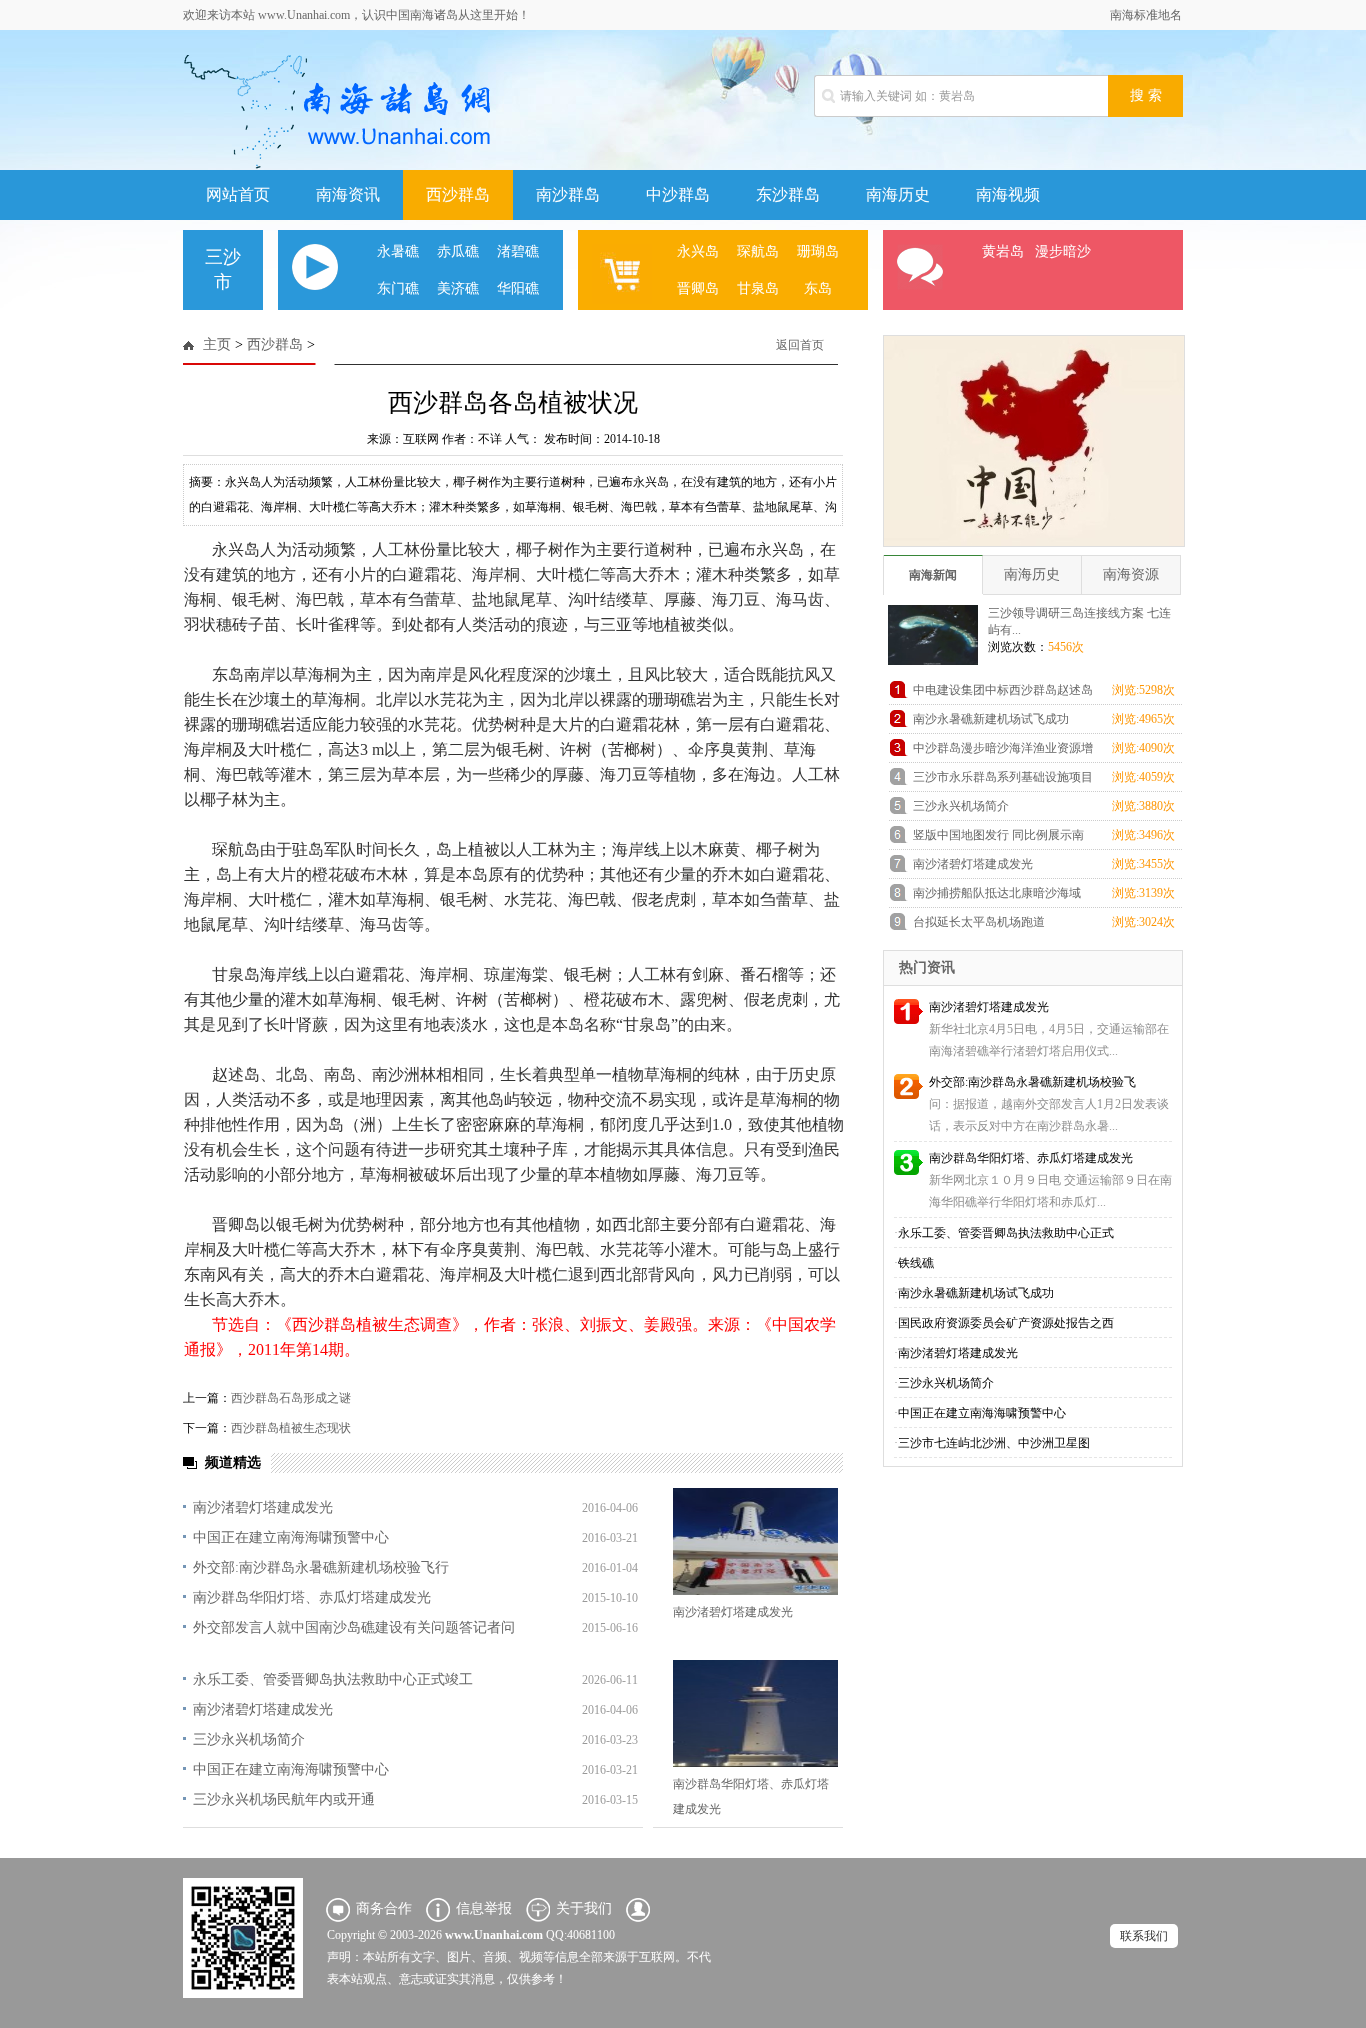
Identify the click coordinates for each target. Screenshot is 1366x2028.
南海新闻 (933, 575)
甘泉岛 (758, 288)
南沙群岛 (568, 194)
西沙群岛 (458, 194)
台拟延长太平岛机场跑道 (979, 922)
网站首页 (238, 194)
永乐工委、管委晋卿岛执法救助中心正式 (1006, 1233)
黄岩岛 (1003, 251)
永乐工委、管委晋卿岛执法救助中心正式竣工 (333, 1679)
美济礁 (458, 288)
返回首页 (800, 345)
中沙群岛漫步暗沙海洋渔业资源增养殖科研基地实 (1003, 751)
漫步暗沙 (1063, 251)
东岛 (818, 288)
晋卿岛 (698, 288)
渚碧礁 (518, 251)
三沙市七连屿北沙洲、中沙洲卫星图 (994, 1443)
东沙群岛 (788, 194)
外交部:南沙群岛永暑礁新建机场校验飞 (1032, 1082)
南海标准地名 (1146, 15)
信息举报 (484, 1908)
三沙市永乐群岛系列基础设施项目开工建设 (1003, 780)
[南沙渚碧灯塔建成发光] (755, 1541)
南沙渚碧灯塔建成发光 (263, 1507)
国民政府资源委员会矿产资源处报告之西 (1006, 1323)
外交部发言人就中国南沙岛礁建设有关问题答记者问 (354, 1627)
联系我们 (1144, 1936)
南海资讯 (348, 194)
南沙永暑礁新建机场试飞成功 (991, 719)
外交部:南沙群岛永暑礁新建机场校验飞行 (321, 1567)
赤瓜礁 (458, 251)
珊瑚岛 (818, 251)
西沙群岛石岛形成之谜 (291, 1398)
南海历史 (898, 194)
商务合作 (384, 1908)
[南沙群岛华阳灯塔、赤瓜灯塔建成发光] (755, 1713)
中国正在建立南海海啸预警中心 (291, 1537)
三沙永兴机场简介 (249, 1739)
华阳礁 (518, 288)
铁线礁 (916, 1263)
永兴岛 (698, 251)
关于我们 (584, 1908)
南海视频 (1008, 194)
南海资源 (1131, 574)
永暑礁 (398, 251)
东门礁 (398, 288)
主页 (217, 344)
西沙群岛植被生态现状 (291, 1428)
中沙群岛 (678, 194)
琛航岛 (758, 251)
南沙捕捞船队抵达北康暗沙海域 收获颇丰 (997, 896)
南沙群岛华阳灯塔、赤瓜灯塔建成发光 (312, 1597)
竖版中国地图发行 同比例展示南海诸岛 (998, 838)
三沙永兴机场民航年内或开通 (284, 1799)
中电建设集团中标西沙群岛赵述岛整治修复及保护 (1003, 693)
